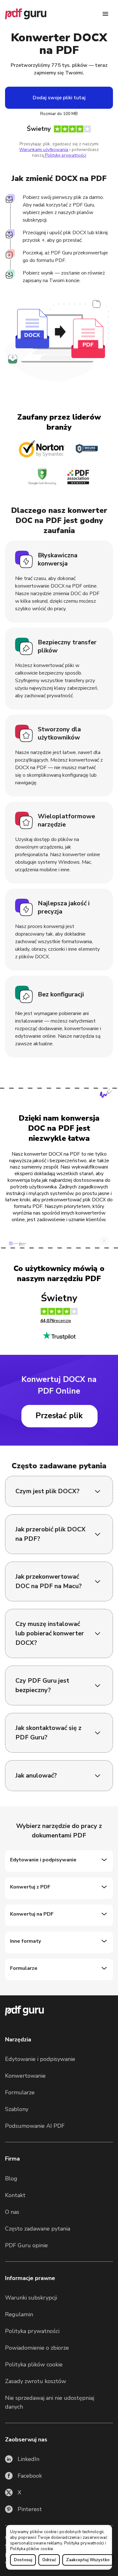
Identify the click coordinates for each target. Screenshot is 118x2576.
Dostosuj (23, 2560)
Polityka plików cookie (32, 2549)
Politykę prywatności (65, 155)
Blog (11, 2179)
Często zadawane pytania (38, 2229)
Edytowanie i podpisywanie (40, 2059)
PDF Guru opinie (26, 2245)
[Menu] (105, 14)
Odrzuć (49, 2560)
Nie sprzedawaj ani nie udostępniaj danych (50, 2402)
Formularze (20, 2092)
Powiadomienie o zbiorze (37, 2348)
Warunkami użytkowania (44, 150)
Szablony (17, 2109)
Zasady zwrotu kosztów (36, 2381)
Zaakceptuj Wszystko (88, 2560)
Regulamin (19, 2314)
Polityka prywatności (84, 2543)
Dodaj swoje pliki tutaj (59, 98)
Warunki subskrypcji (31, 2298)
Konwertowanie (25, 2076)
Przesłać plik (59, 1416)
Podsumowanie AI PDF (35, 2126)
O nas (12, 2212)
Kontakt (15, 2195)
